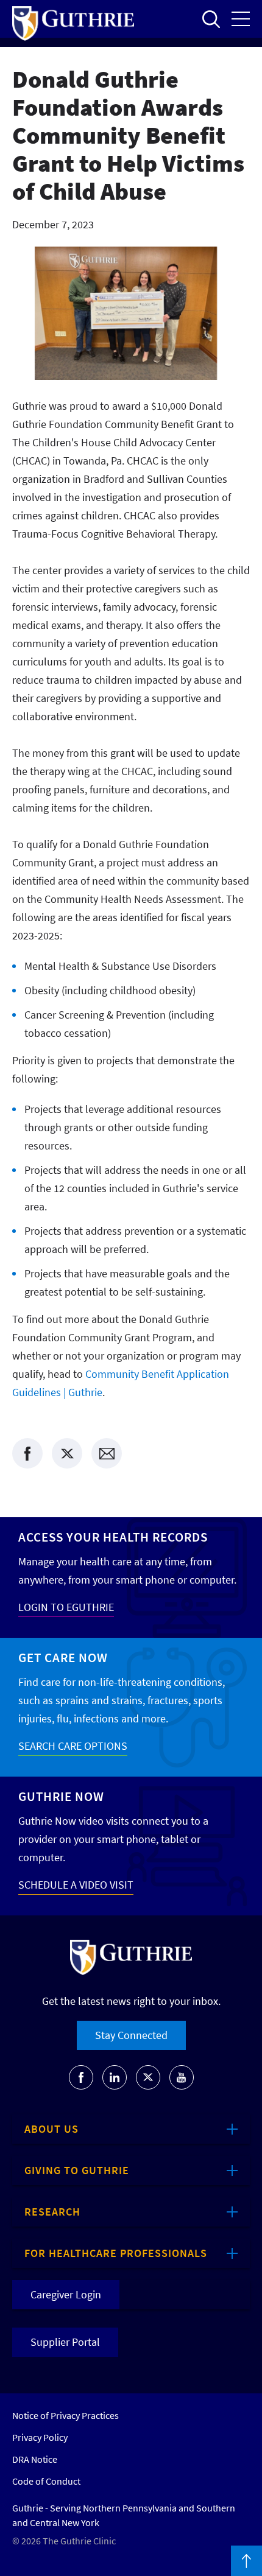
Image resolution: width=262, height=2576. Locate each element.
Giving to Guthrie (77, 2170)
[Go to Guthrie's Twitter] (148, 2077)
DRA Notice (35, 2459)
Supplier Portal (65, 2342)
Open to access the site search (211, 19)
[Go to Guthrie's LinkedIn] (115, 2077)
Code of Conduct (46, 2481)
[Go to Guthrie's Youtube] (182, 2077)
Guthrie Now (61, 1796)
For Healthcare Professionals (116, 2253)
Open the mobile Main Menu (241, 19)
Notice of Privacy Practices (65, 2415)
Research (52, 2212)
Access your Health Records (113, 1537)
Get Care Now (63, 1658)
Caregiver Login (66, 2294)
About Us (51, 2129)
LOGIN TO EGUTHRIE (66, 1607)
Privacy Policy (40, 2437)
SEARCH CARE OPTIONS (73, 1746)
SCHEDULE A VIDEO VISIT (76, 1885)
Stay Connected (131, 2035)
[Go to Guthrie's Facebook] (81, 2077)
